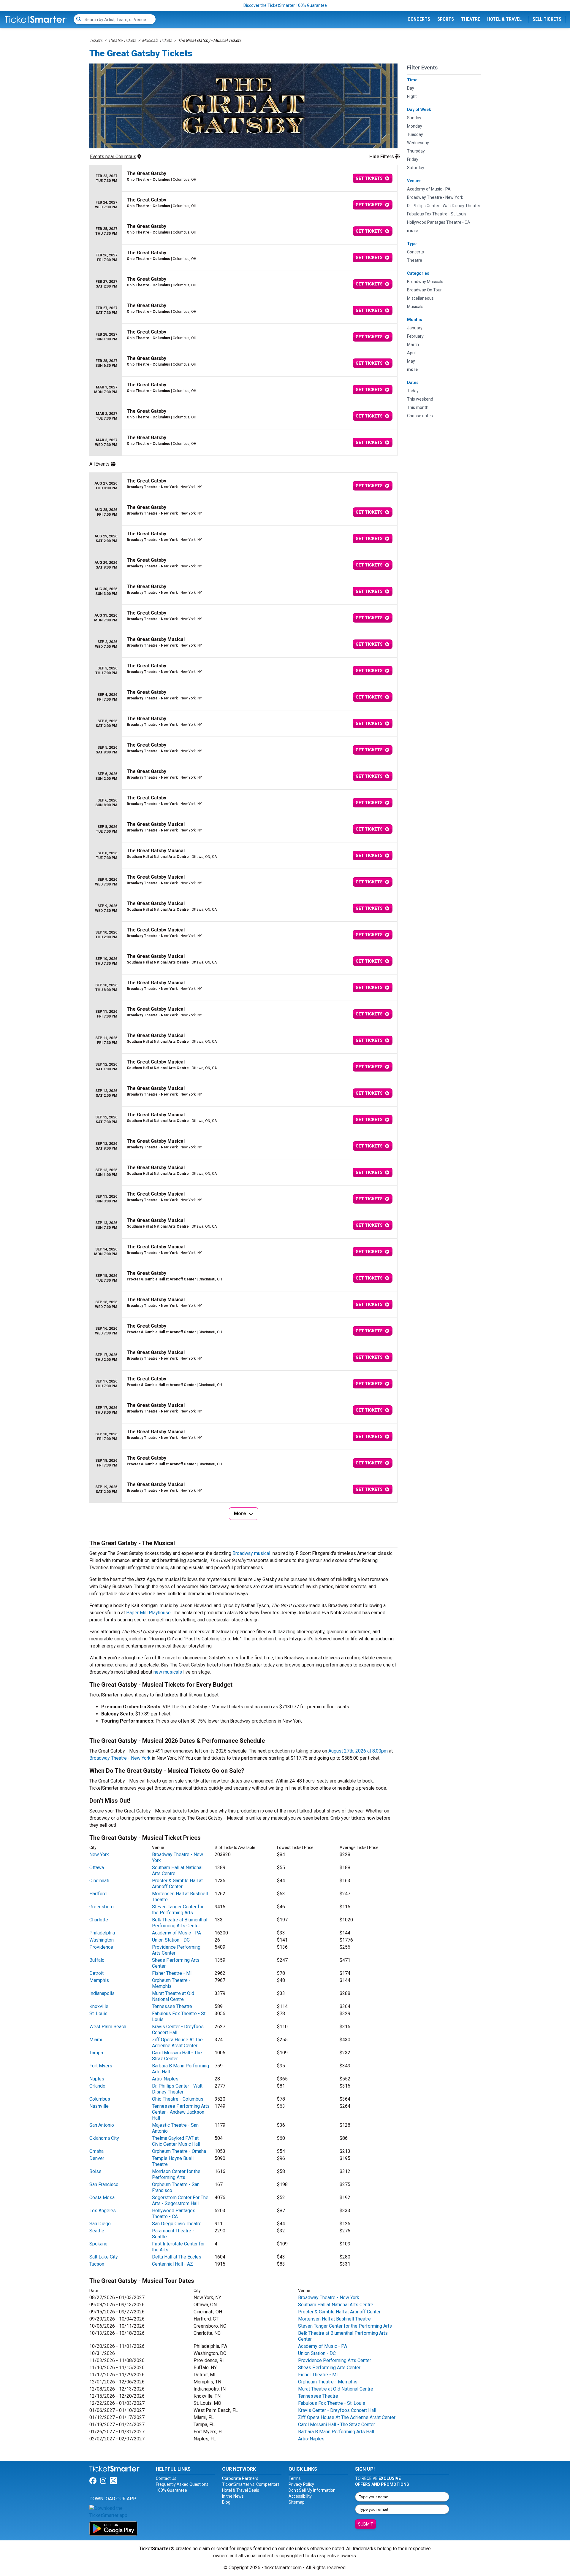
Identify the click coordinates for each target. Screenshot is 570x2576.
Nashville (99, 2106)
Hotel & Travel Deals (241, 2490)
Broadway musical (251, 1553)
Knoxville (99, 2006)
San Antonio (102, 2125)
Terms (295, 2478)
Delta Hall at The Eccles (177, 2257)
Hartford (98, 1894)
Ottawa (97, 1868)
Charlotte (99, 1920)
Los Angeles (103, 2211)
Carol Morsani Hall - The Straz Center (177, 2056)
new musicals (168, 1672)
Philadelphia (102, 1933)
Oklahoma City (104, 2138)
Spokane (98, 2244)
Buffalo (97, 1960)
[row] (243, 178)
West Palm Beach (108, 2027)
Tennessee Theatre (172, 2006)
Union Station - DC (171, 1940)
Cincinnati (99, 1881)
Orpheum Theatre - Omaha (179, 2151)
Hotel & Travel (504, 19)
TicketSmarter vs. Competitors (251, 2484)
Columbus (100, 2099)
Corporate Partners (240, 2478)
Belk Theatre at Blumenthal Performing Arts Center (180, 1923)
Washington (102, 1940)
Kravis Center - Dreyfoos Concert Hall (337, 2410)
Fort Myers (101, 2066)
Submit (366, 2524)
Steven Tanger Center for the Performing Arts (178, 1910)
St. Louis (98, 2014)
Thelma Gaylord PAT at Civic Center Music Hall (176, 2141)
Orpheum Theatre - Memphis (171, 1983)
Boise (95, 2171)
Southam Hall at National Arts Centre (336, 2305)
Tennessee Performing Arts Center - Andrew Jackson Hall (181, 2112)
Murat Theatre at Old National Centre (173, 1996)
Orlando (97, 2086)
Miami (96, 2040)
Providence (101, 1947)
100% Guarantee (171, 2490)
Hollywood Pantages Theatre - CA (174, 2214)
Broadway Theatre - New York (120, 1758)
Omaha (96, 2151)
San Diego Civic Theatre (177, 2224)
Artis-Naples (165, 2079)
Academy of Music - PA (176, 1933)
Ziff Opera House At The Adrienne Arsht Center (177, 2043)
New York (99, 1854)
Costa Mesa (102, 2198)
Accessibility (300, 2496)
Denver (97, 2158)
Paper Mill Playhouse (148, 1613)
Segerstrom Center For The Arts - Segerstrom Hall (180, 2200)
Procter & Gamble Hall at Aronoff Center (177, 1884)
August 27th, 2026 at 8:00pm (358, 1751)
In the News (233, 2496)
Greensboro (102, 1907)
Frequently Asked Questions (182, 2484)
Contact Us (166, 2478)
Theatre (471, 19)
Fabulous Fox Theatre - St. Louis (332, 2403)
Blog (226, 2502)
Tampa (96, 2053)
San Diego (100, 2224)
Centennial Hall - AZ (172, 2264)
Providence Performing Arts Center (335, 2360)
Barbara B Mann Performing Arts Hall (336, 2432)
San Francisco (104, 2184)
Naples (97, 2079)
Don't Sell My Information (312, 2490)
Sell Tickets (547, 19)
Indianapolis (102, 1993)
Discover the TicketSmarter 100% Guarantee (285, 5)
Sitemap (297, 2502)
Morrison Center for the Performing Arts (176, 2174)
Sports (446, 19)
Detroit (96, 1973)
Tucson (97, 2264)
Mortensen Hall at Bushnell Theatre (334, 2319)
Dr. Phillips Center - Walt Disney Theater (177, 2089)
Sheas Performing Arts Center (329, 2368)
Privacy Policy (301, 2484)
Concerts (419, 19)
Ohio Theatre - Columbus (178, 2099)
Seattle (97, 2231)
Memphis (99, 1980)
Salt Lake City (104, 2257)
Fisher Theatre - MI (172, 1973)
